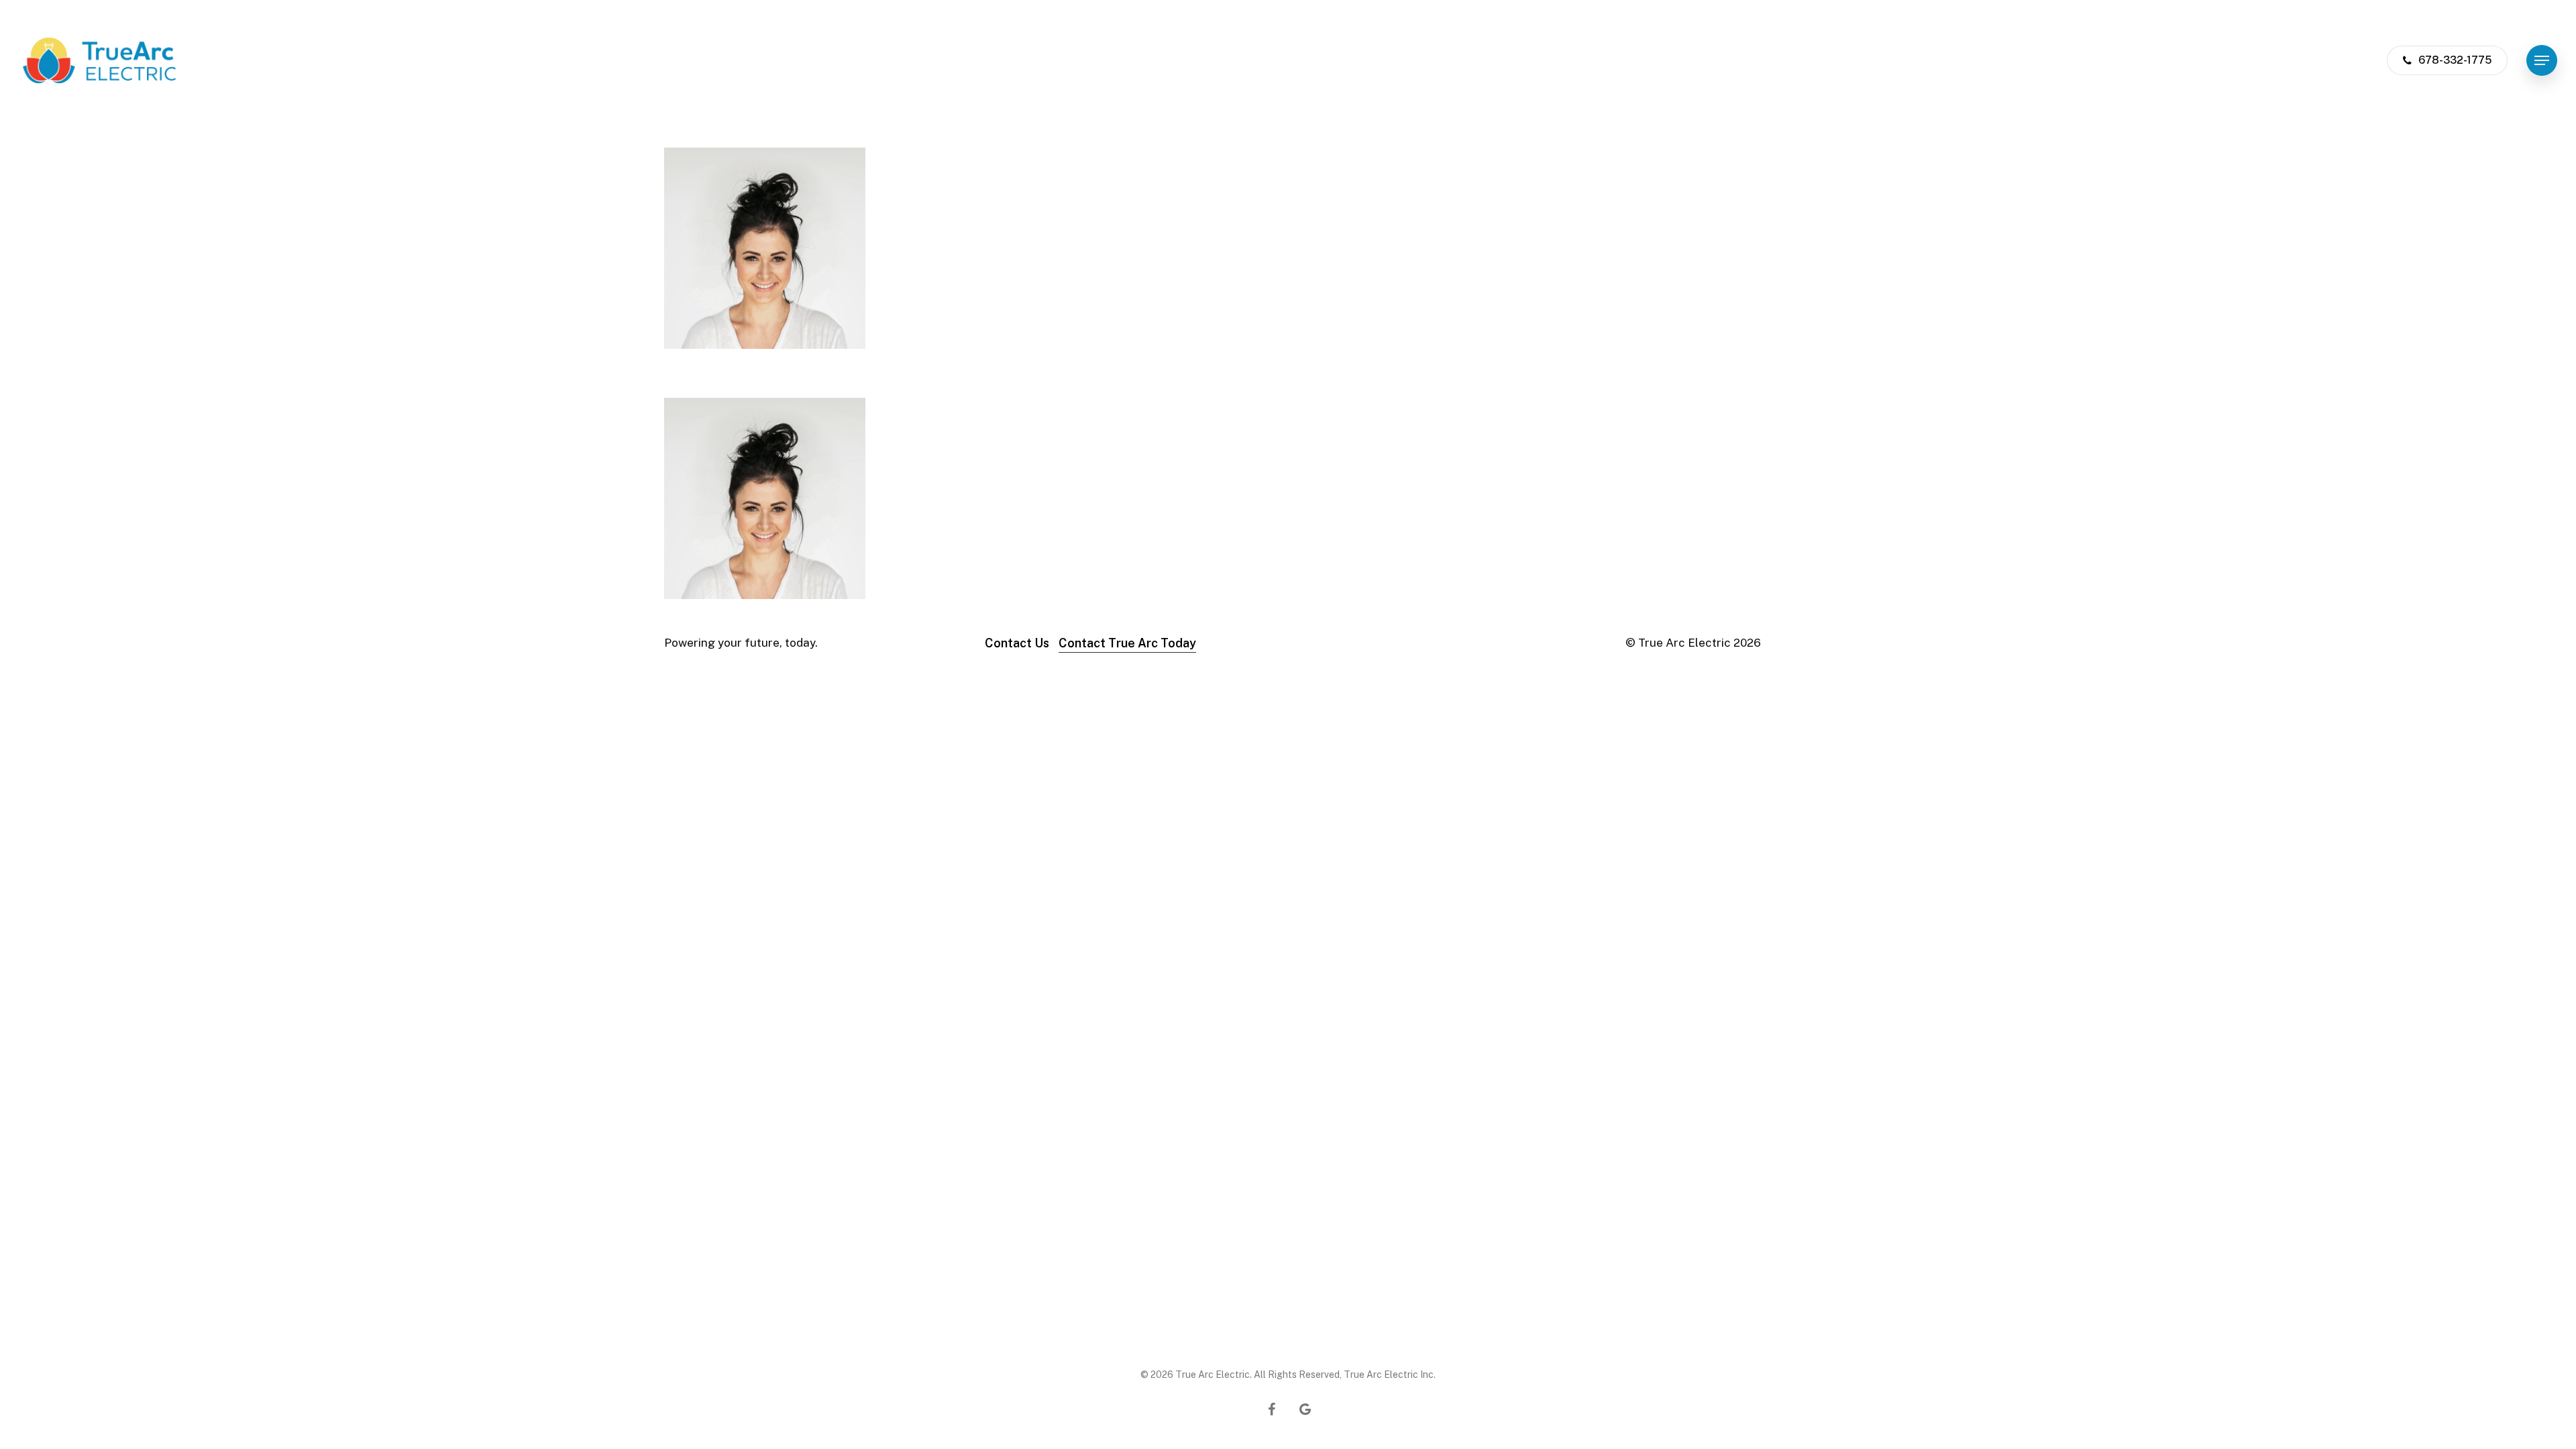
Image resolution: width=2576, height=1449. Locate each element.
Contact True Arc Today (1127, 643)
